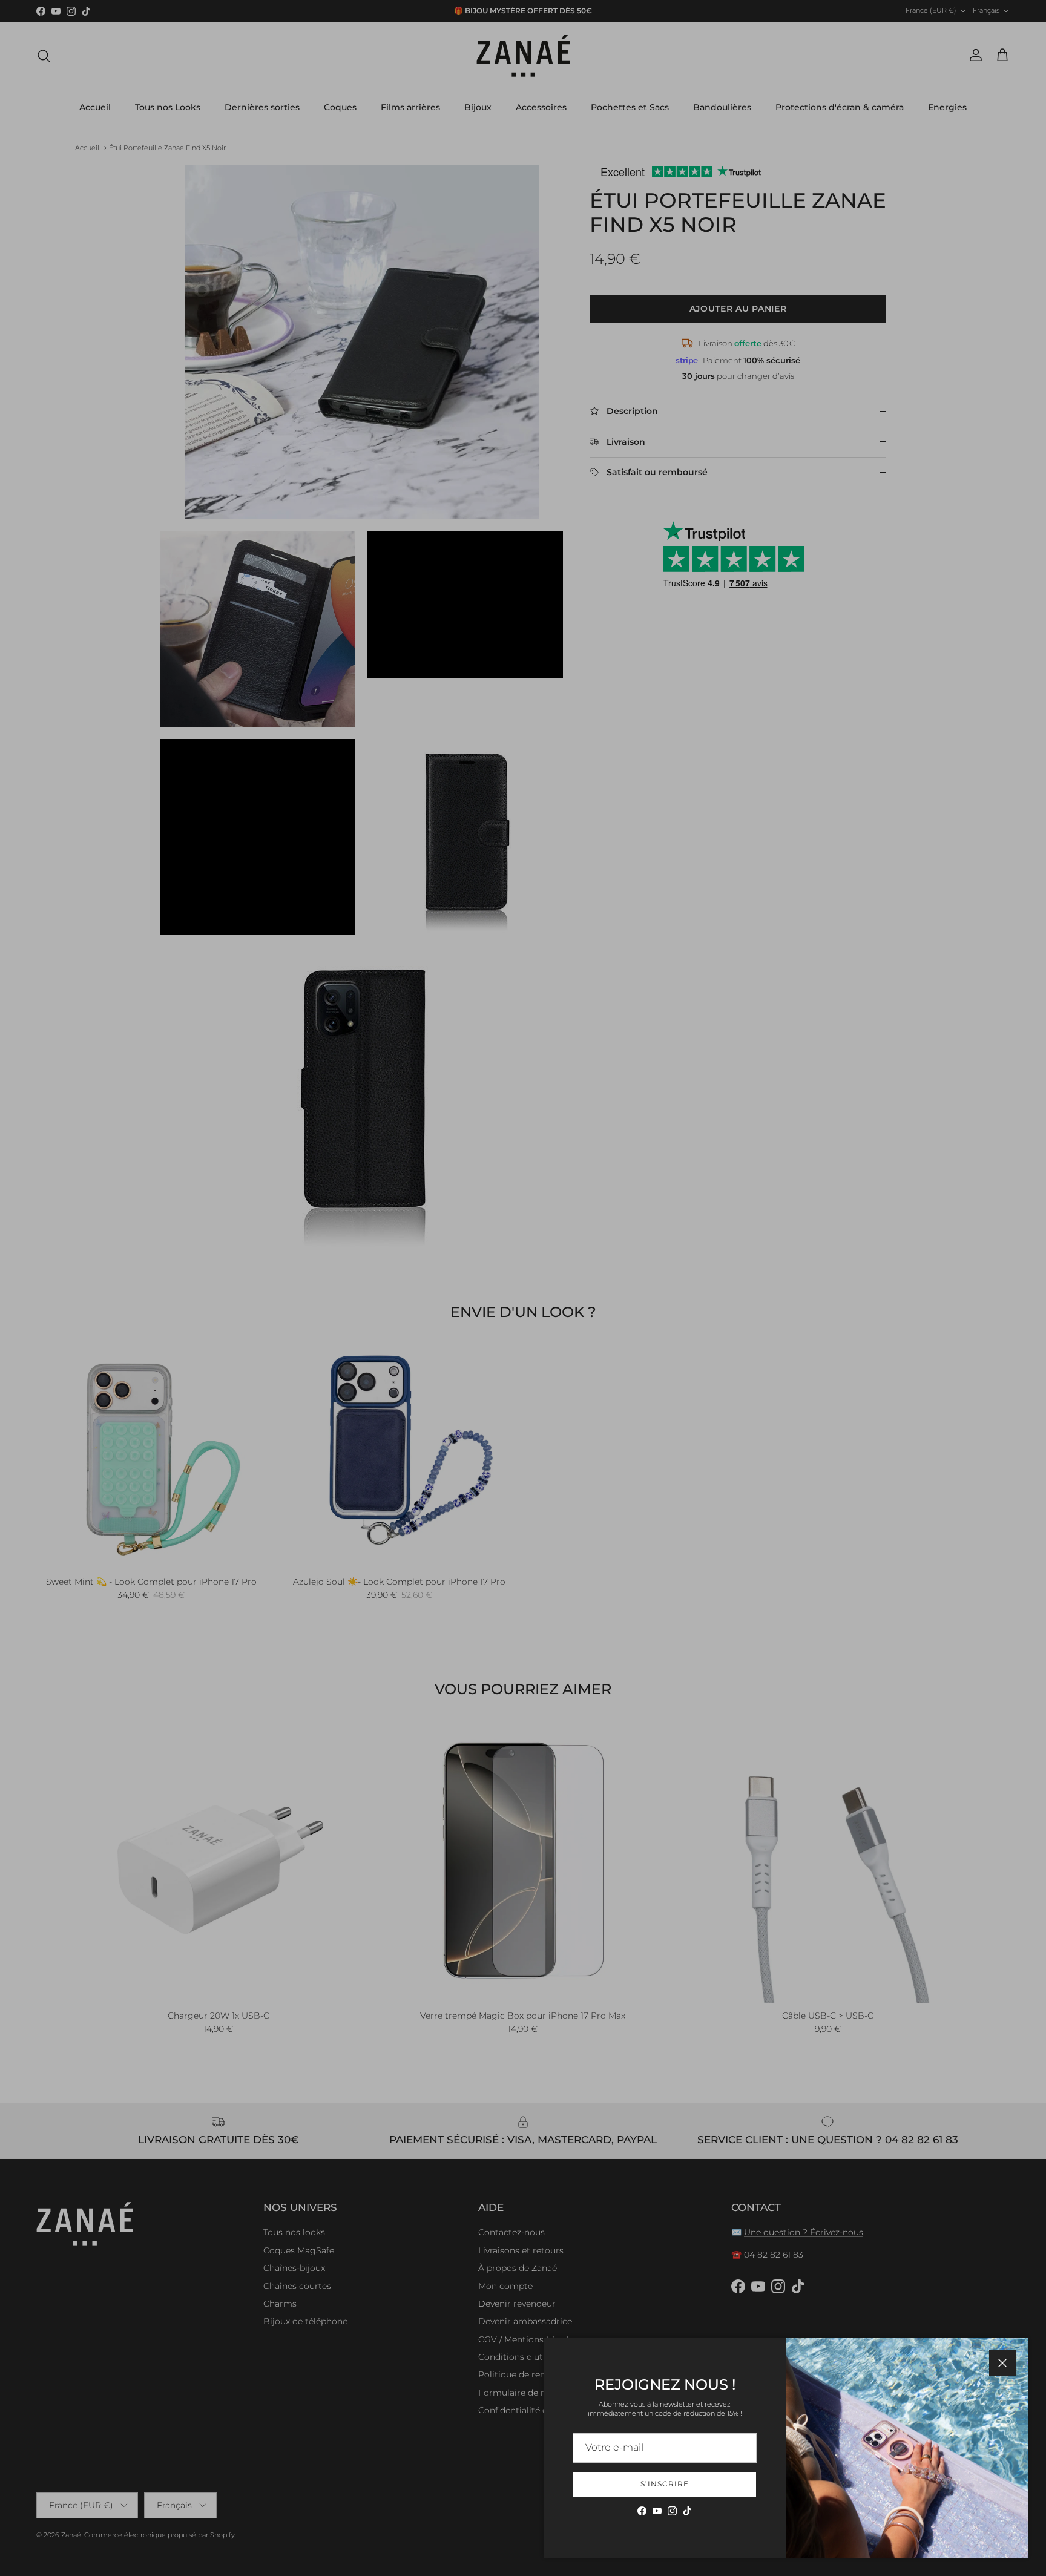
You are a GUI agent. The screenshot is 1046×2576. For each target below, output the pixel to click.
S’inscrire (665, 2484)
